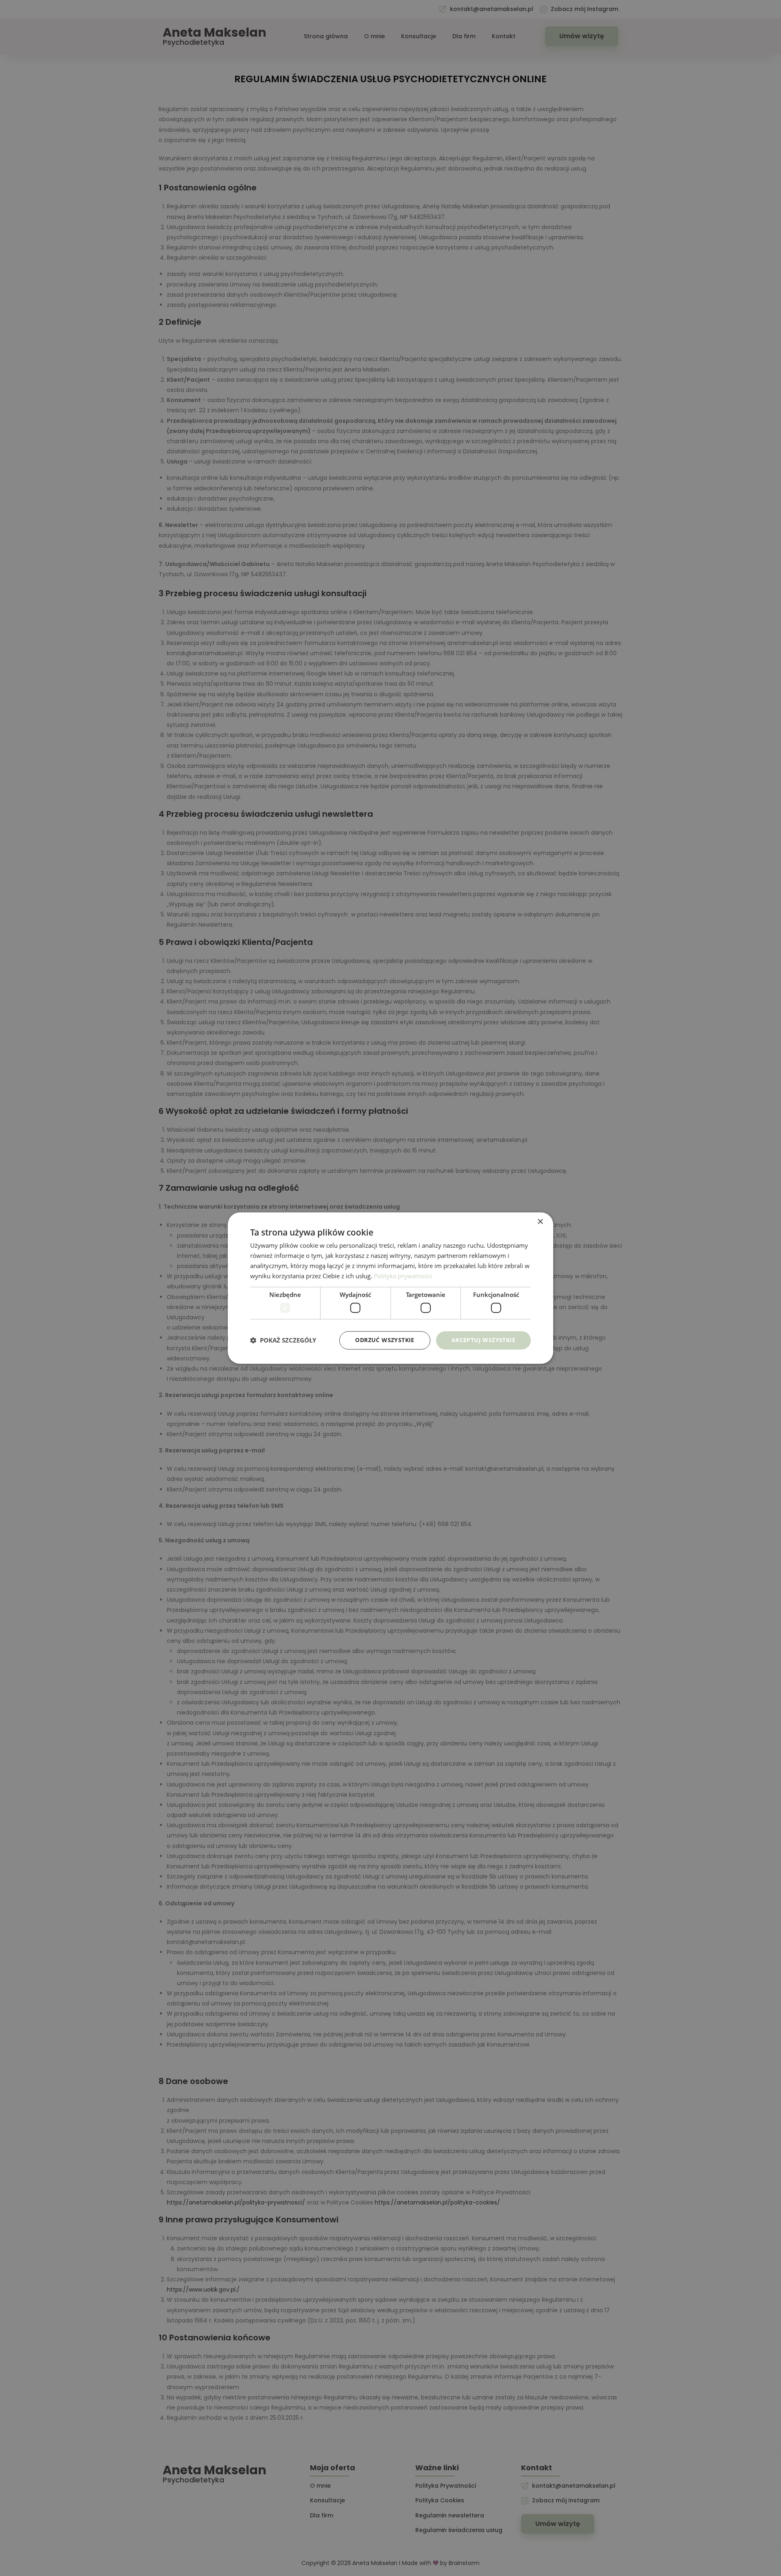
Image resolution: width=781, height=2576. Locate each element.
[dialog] (390, 1288)
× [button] (540, 1222)
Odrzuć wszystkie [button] (385, 1340)
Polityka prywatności (403, 1276)
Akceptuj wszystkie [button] (483, 1340)
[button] (283, 1340)
